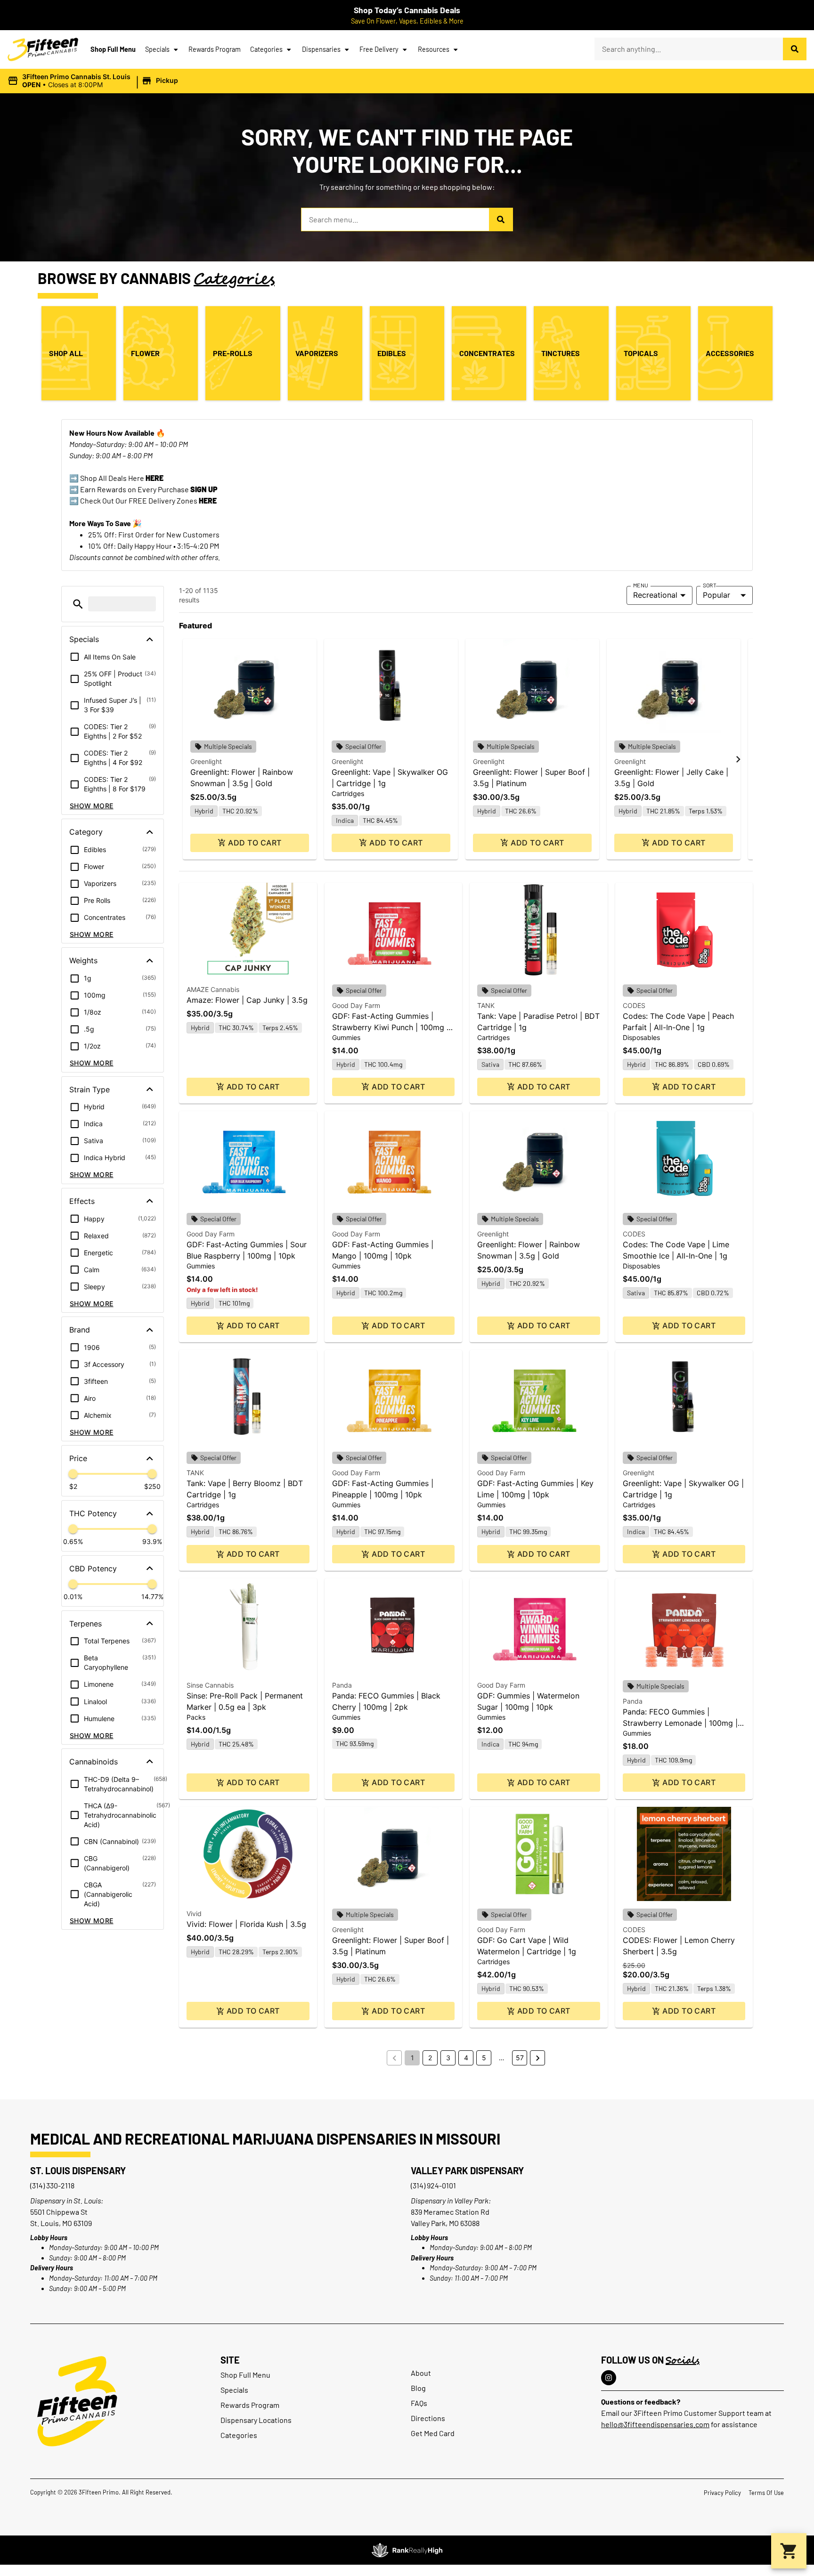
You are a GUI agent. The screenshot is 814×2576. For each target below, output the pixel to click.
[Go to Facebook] (609, 2378)
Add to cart (255, 843)
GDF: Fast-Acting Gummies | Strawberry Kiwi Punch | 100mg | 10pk (391, 1027)
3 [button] (448, 2058)
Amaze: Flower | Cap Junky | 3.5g (247, 1000)
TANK (486, 1005)
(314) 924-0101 (433, 2185)
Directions (428, 2418)
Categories (266, 49)
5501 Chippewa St (59, 2212)
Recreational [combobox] (655, 595)
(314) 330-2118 (52, 2185)
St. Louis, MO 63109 (61, 2223)
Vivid (194, 1914)
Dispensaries (321, 49)
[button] (94, 81)
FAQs (419, 2403)
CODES (634, 1005)
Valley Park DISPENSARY (467, 2170)
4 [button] (466, 2058)
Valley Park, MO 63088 (445, 2223)
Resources (434, 49)
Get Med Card (433, 2433)
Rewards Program (215, 49)
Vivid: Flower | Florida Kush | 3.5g (246, 1924)
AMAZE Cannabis (213, 989)
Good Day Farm (356, 1005)
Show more (92, 806)
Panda (342, 1685)
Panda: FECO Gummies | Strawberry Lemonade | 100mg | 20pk (680, 1723)
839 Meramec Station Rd (450, 2212)
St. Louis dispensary (78, 2170)
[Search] (795, 49)
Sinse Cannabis (210, 1685)
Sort (710, 585)
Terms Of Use (766, 2493)
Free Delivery (379, 49)
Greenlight (206, 761)
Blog (418, 2388)
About (421, 2373)
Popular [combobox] (716, 595)
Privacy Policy (722, 2493)
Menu (641, 585)
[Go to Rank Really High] (407, 2550)
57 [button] (520, 2058)
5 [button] (484, 2058)
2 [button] (430, 2058)
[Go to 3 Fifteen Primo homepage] (43, 49)
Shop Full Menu (113, 49)
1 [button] (412, 2058)
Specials (157, 49)
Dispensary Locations (256, 2420)
